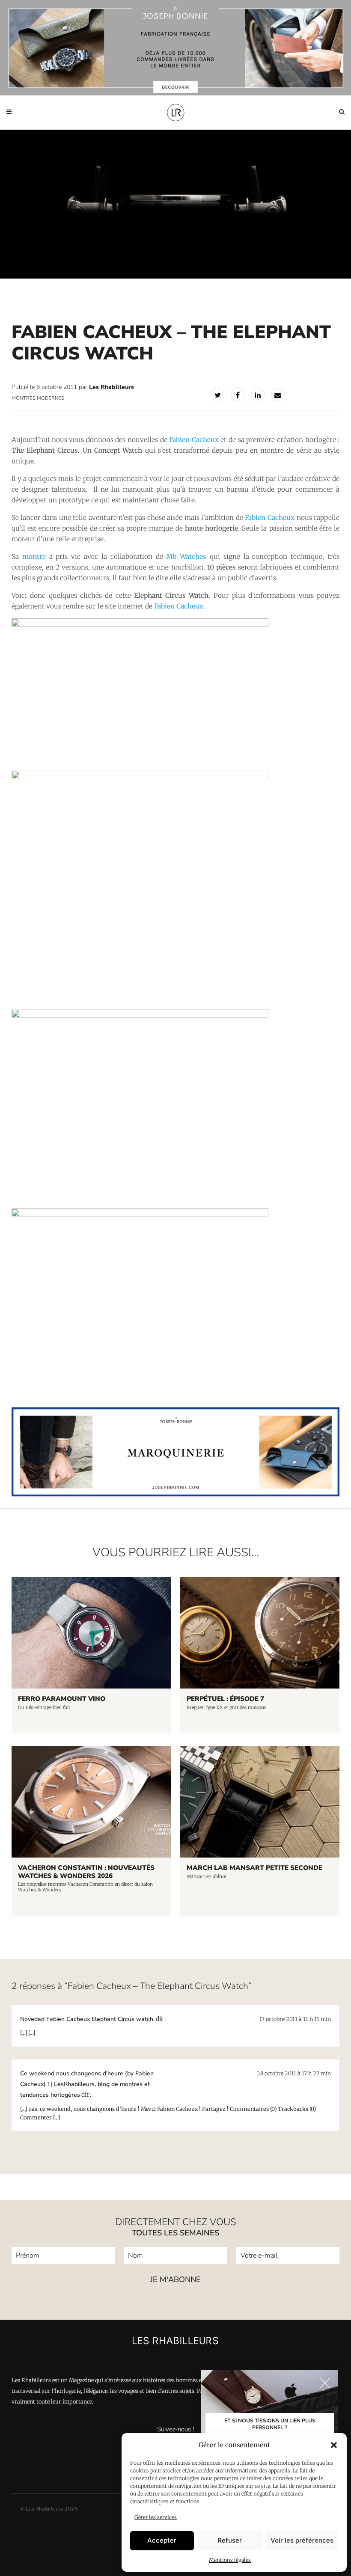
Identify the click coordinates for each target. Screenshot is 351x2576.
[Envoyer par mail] (278, 395)
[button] (334, 2445)
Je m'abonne (175, 2279)
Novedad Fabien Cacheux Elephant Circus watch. (87, 2019)
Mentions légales (230, 2560)
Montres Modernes (38, 398)
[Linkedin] (258, 395)
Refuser (230, 2540)
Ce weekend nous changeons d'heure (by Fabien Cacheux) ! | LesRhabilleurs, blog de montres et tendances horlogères (87, 2084)
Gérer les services (156, 2517)
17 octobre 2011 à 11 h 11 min (295, 2019)
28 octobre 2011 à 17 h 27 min (294, 2073)
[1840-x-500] (175, 1494)
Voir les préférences (302, 2540)
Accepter (162, 2540)
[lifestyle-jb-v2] (175, 48)
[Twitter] (217, 395)
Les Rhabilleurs (112, 387)
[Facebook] (238, 395)
